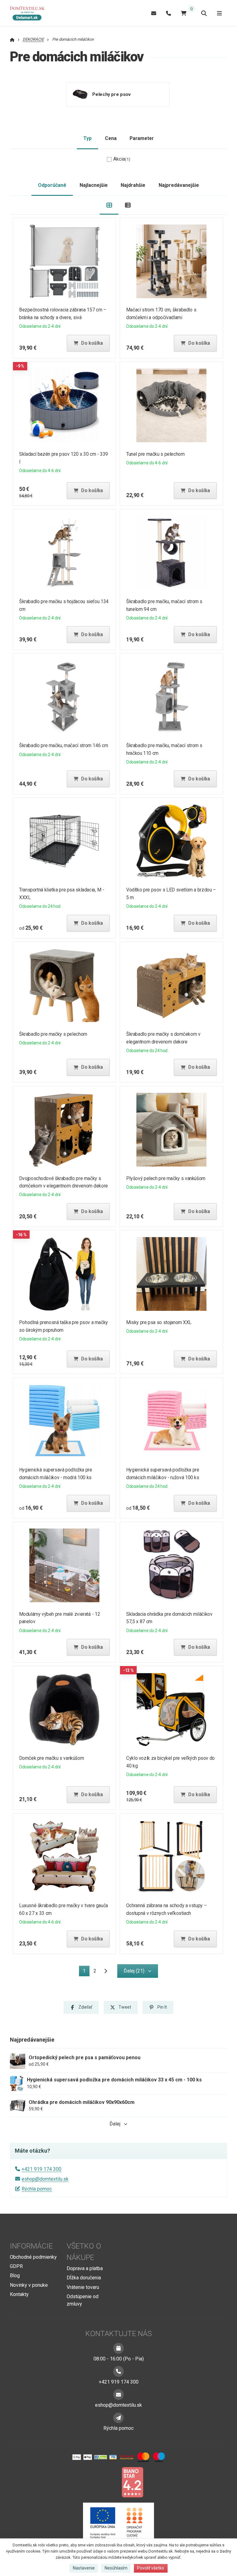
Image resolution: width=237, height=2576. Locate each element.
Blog (15, 2276)
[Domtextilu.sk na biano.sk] (132, 2482)
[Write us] (118, 2418)
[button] (88, 343)
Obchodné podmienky (33, 2257)
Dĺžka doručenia (84, 2278)
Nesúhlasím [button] (116, 2568)
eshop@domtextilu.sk (45, 2179)
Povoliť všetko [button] (151, 2568)
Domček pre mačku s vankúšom (52, 1758)
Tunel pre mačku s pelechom (155, 454)
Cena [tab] (111, 138)
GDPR (16, 2266)
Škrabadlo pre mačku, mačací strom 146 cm (64, 745)
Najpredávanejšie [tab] (179, 185)
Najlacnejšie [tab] (94, 185)
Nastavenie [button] (84, 2568)
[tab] (109, 205)
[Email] (154, 13)
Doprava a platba (85, 2268)
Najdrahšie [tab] (133, 185)
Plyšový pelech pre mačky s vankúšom (166, 1178)
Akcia (122, 159)
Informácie (31, 2246)
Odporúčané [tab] (52, 185)
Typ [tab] (87, 138)
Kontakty (19, 2294)
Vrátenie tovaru (83, 2287)
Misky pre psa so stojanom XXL (159, 1322)
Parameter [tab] (142, 138)
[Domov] (30, 13)
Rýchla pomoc (37, 2189)
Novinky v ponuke (29, 2285)
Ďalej (115, 2124)
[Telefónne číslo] (168, 13)
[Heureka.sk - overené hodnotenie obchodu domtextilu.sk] (107, 2482)
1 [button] (86, 1972)
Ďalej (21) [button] (134, 1971)
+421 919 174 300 (42, 2169)
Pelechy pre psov (112, 94)
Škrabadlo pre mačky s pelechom (53, 1034)
